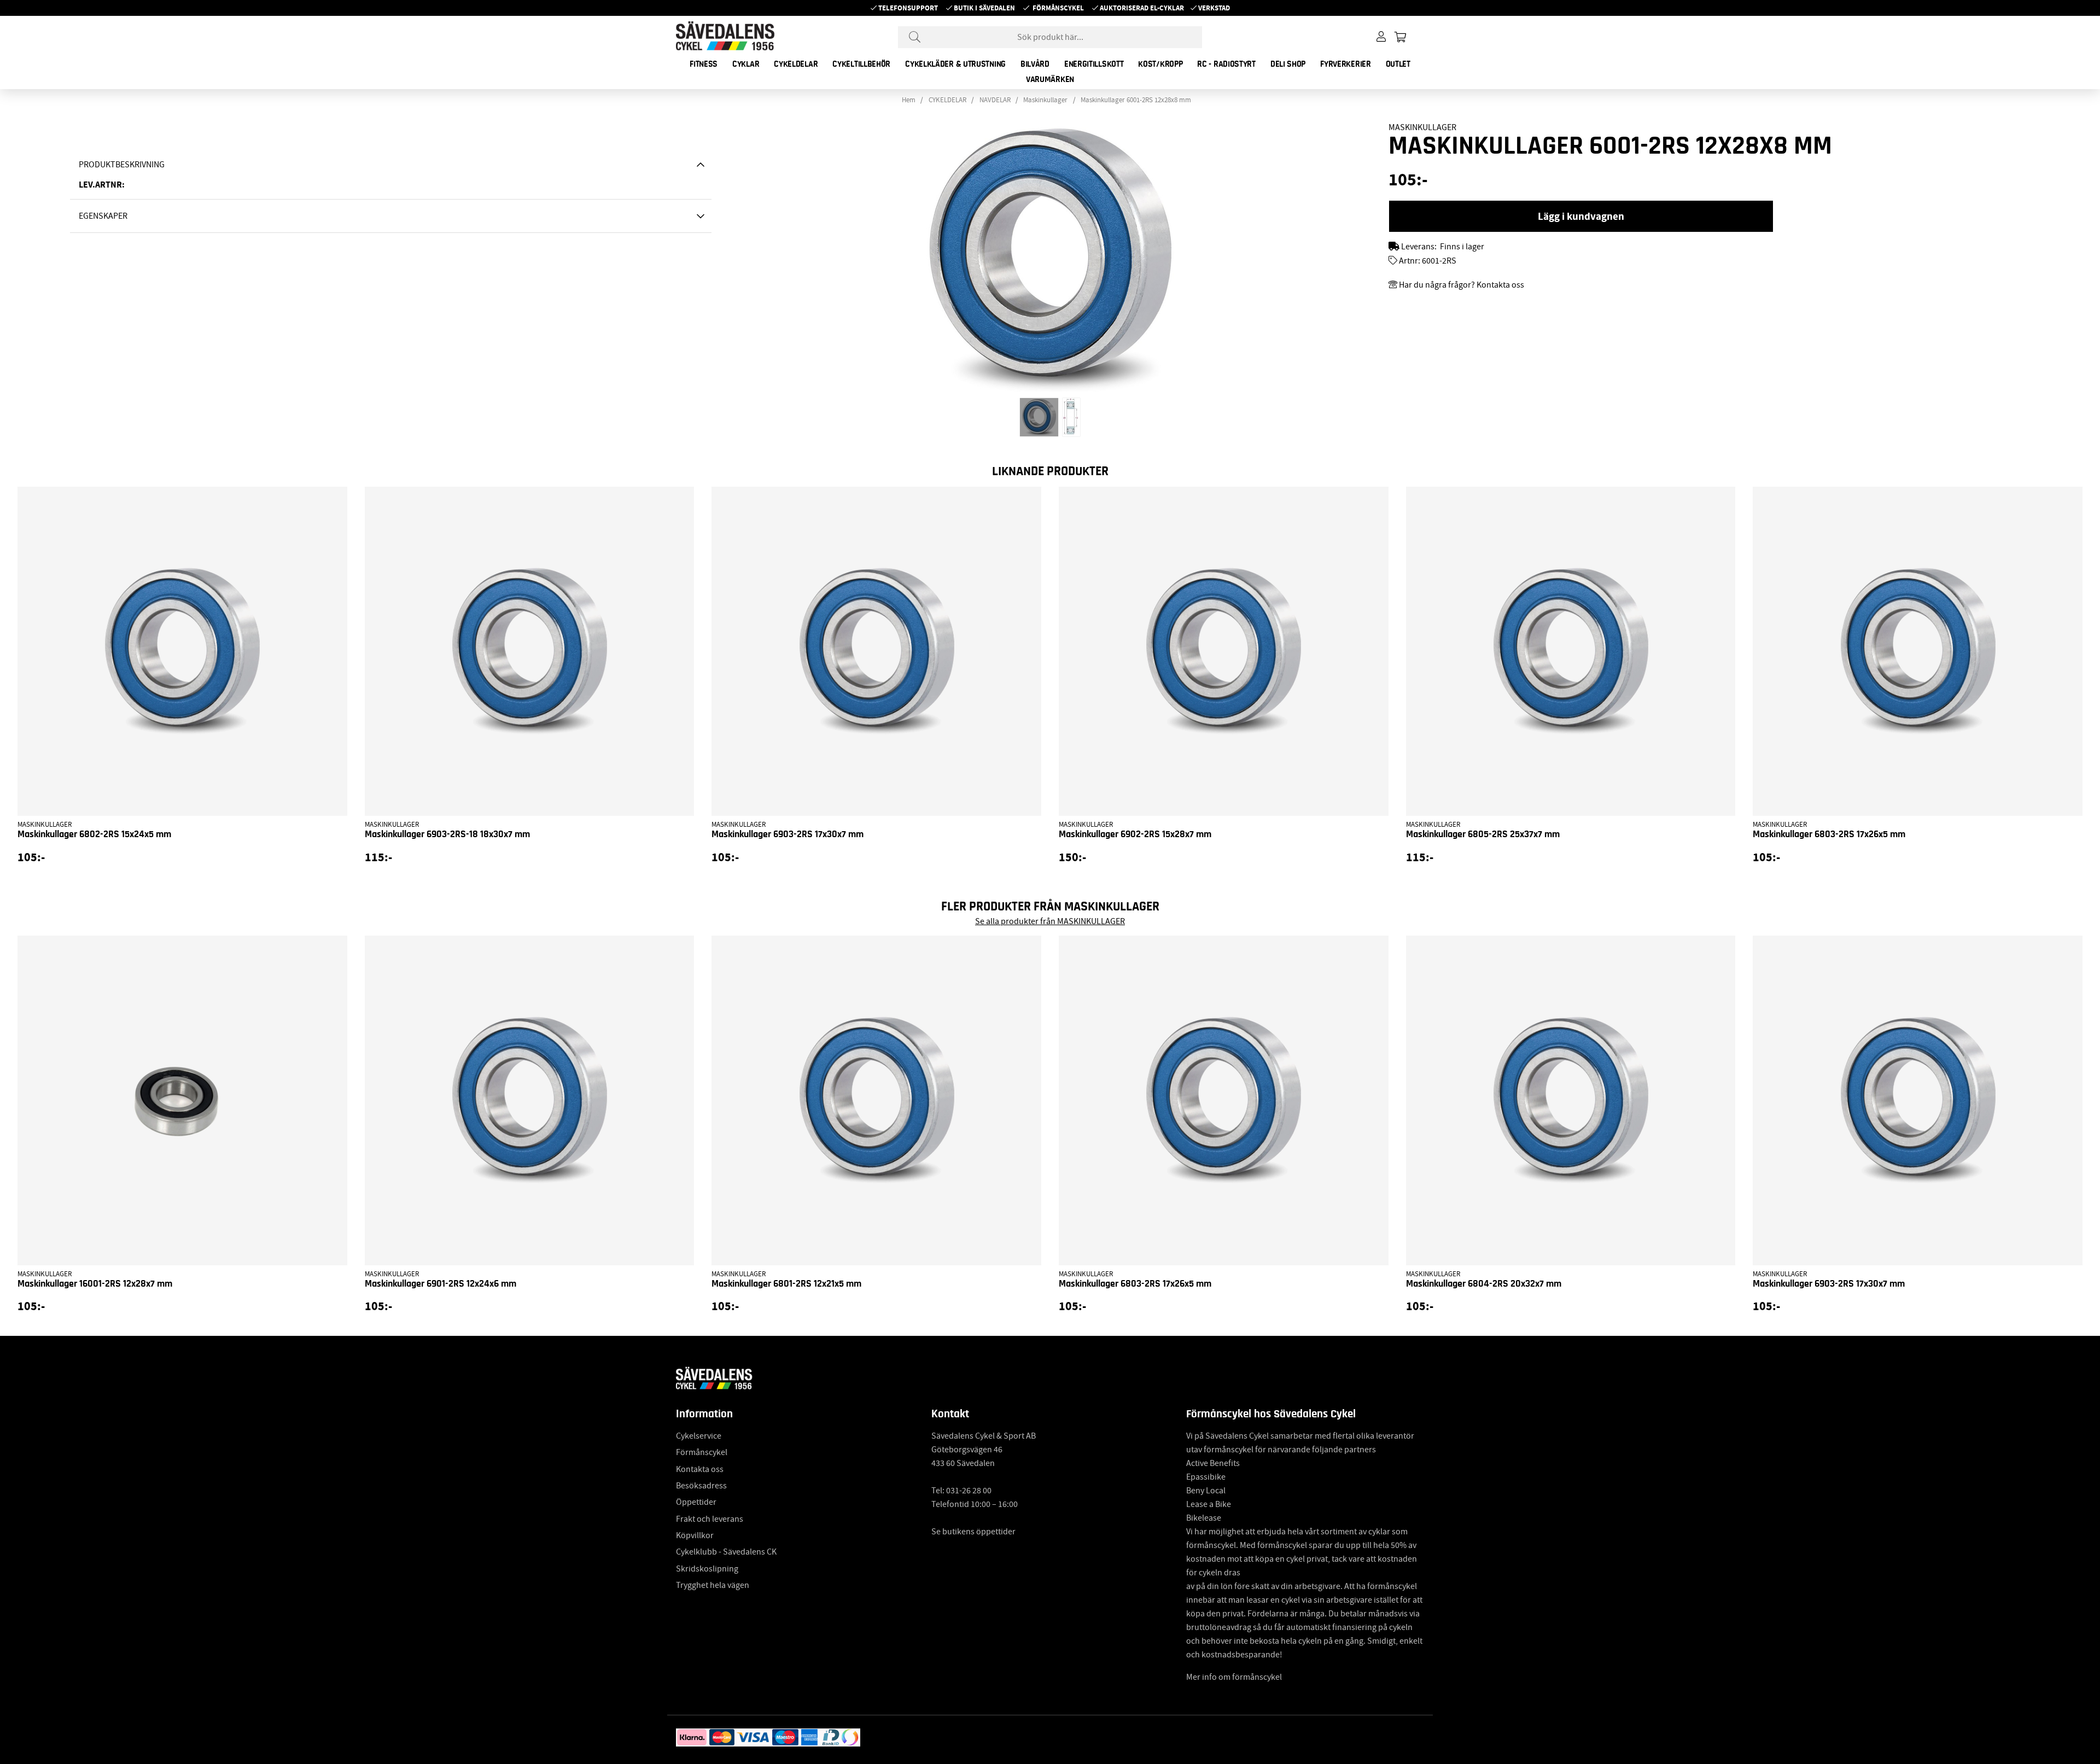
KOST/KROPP (1160, 64)
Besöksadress (701, 1486)
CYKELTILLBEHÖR (861, 64)
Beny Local (1206, 1491)
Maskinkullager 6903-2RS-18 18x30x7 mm (447, 834)
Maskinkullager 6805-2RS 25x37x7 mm (1483, 834)
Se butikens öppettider (973, 1532)
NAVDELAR (995, 100)
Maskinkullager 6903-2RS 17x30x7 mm (787, 834)
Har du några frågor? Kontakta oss (1462, 285)
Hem (909, 100)
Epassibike (1206, 1477)
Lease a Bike (1209, 1504)
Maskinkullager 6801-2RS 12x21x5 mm (786, 1284)
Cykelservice (699, 1436)
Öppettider (696, 1502)
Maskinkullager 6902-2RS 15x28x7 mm (1135, 834)
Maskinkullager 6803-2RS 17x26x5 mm (1829, 834)
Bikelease (1204, 1518)
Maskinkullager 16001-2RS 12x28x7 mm (95, 1284)
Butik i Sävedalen (984, 8)
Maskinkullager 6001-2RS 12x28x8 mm (1136, 100)
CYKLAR (746, 64)
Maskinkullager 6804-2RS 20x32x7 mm (1484, 1284)
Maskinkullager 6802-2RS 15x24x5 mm (94, 834)
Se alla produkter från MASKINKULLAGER (1050, 921)
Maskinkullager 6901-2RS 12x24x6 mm (441, 1284)
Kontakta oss (700, 1469)
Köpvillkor (695, 1535)
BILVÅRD (1035, 64)
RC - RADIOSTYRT (1226, 64)
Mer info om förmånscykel (1234, 1677)
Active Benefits (1213, 1463)
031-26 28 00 (969, 1491)
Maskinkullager (1045, 100)
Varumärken (1050, 79)
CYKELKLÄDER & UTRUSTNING (955, 64)
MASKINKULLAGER (1422, 127)
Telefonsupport (908, 8)
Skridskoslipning (707, 1569)
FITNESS (704, 64)
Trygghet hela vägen (713, 1585)
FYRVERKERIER (1345, 64)
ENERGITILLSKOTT (1094, 64)
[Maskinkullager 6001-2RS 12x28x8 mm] (1039, 417)
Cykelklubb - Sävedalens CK (726, 1552)
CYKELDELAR (796, 64)
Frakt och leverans (710, 1519)
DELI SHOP (1288, 64)
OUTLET (1398, 64)
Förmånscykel (1058, 8)
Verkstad (1214, 8)
